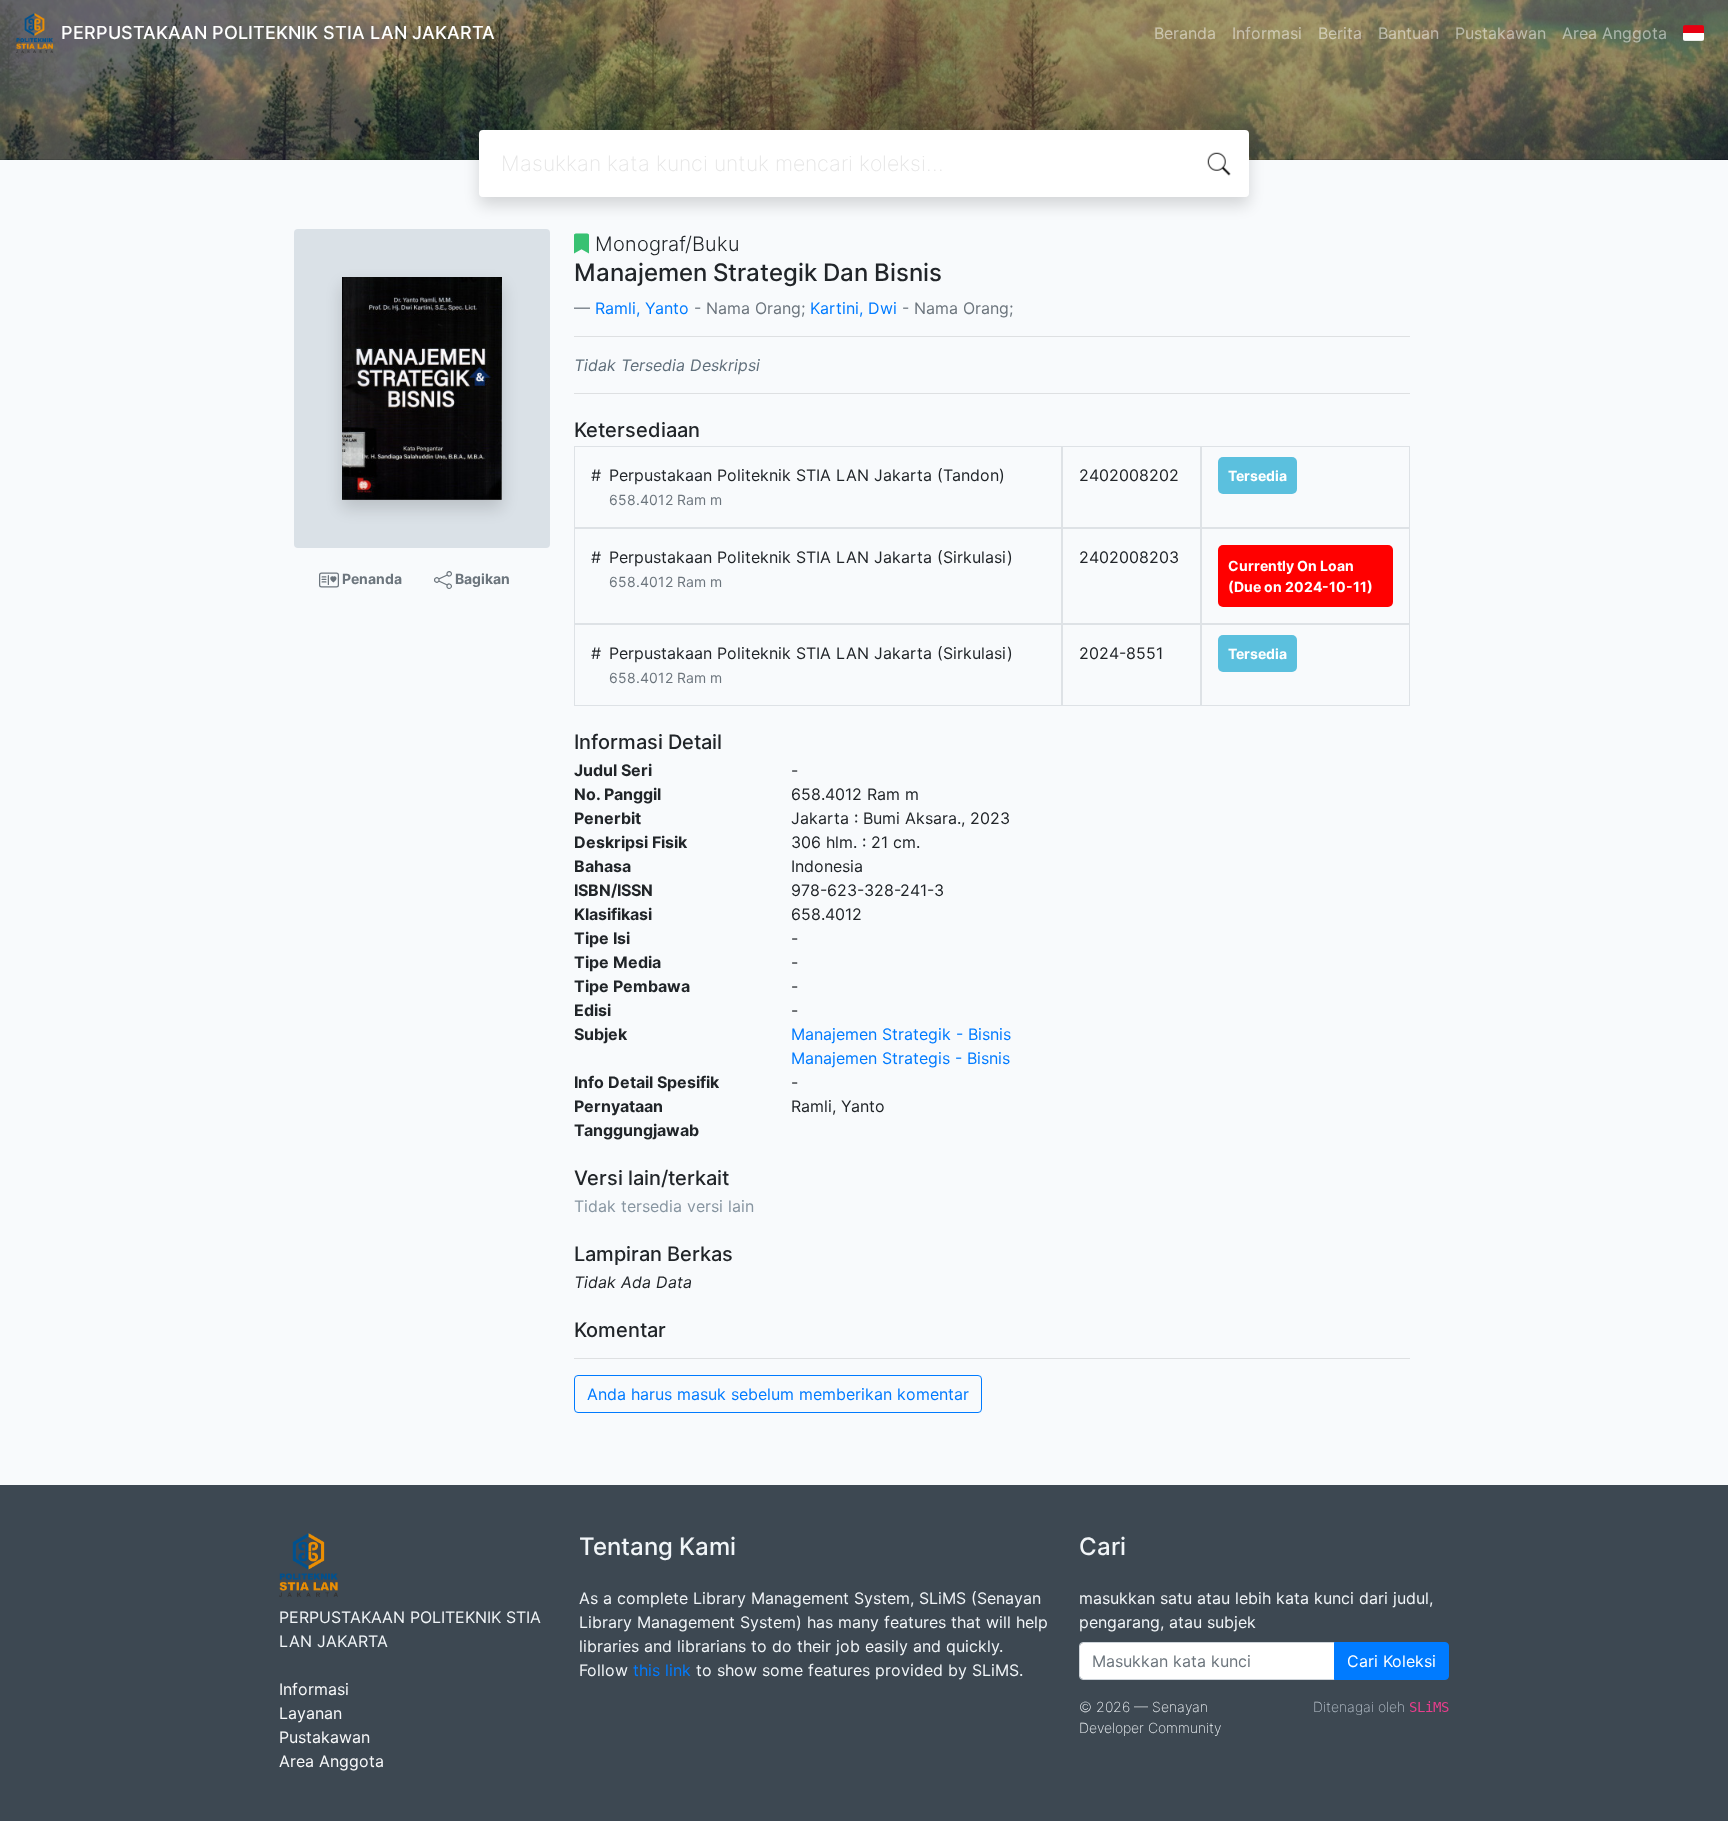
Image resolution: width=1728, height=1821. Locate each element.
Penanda (370, 578)
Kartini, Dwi (853, 308)
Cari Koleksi (1391, 1661)
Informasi (1267, 33)
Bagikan (481, 578)
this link (662, 1670)
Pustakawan (1500, 33)
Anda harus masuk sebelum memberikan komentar (778, 1394)
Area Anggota (1614, 33)
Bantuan (1408, 33)
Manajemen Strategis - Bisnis (900, 1058)
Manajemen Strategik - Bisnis (901, 1034)
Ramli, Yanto (642, 308)
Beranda (1185, 33)
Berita (1340, 33)
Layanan (310, 1713)
